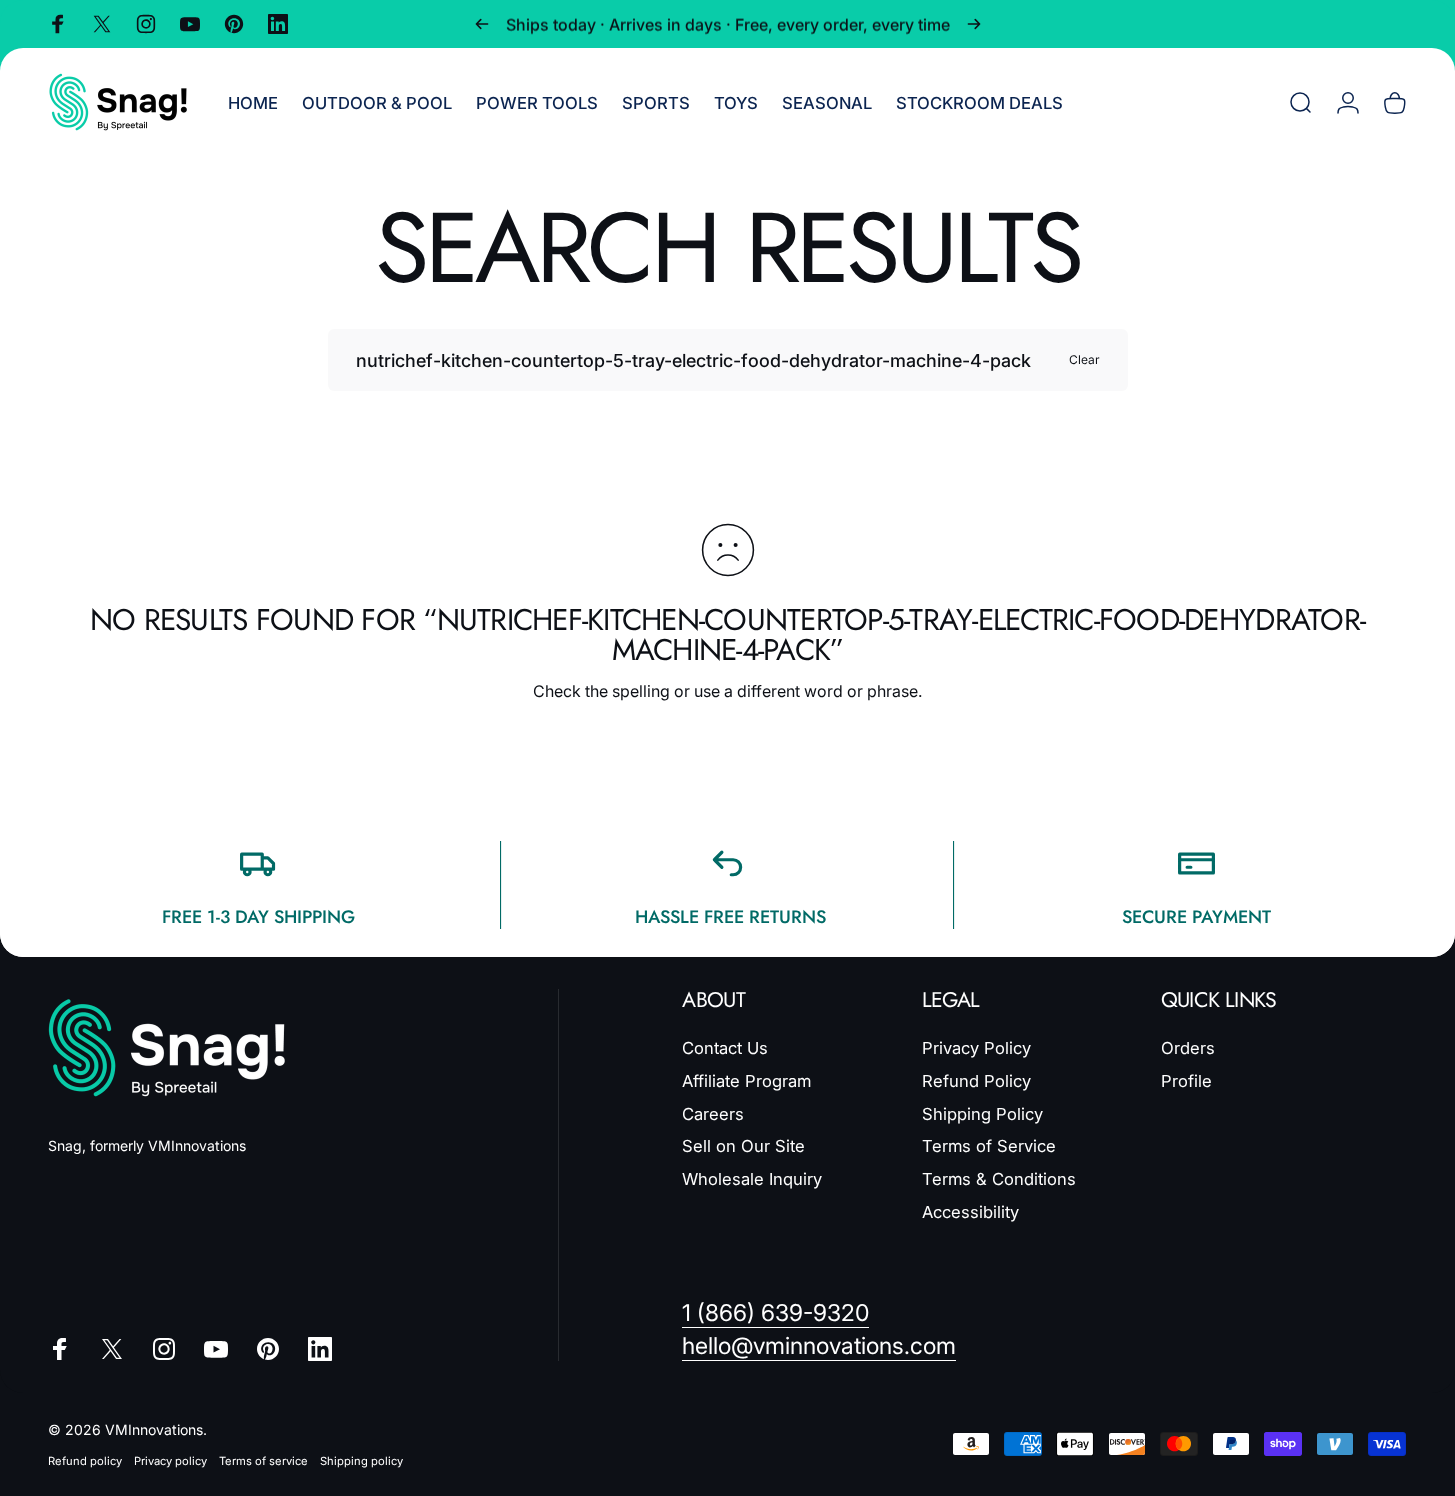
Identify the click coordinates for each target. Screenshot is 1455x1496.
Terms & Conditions (999, 1179)
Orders (1188, 1048)
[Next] (974, 24)
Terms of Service (989, 1146)
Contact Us (725, 1048)
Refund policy (85, 1461)
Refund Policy (976, 1081)
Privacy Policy (976, 1048)
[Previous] (482, 24)
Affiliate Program (746, 1081)
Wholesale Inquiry (752, 1179)
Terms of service (263, 1461)
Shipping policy (361, 1461)
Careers (713, 1114)
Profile (1186, 1081)
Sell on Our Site (743, 1146)
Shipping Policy (982, 1114)
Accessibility (970, 1212)
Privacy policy (170, 1461)
